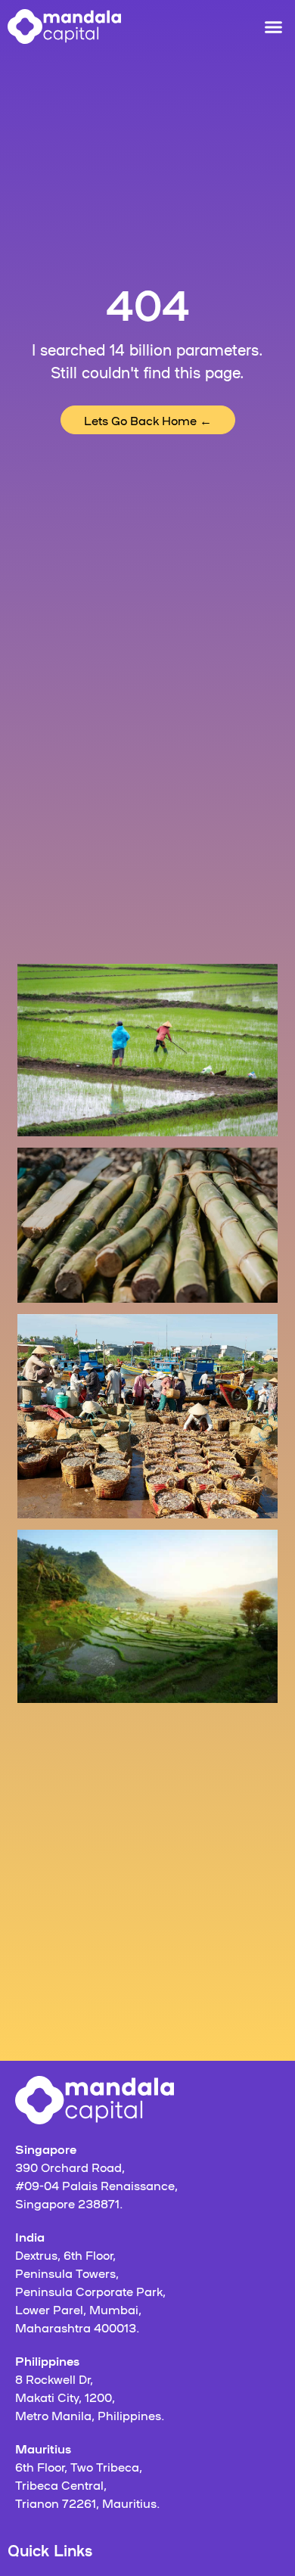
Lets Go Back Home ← (148, 420)
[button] (274, 26)
